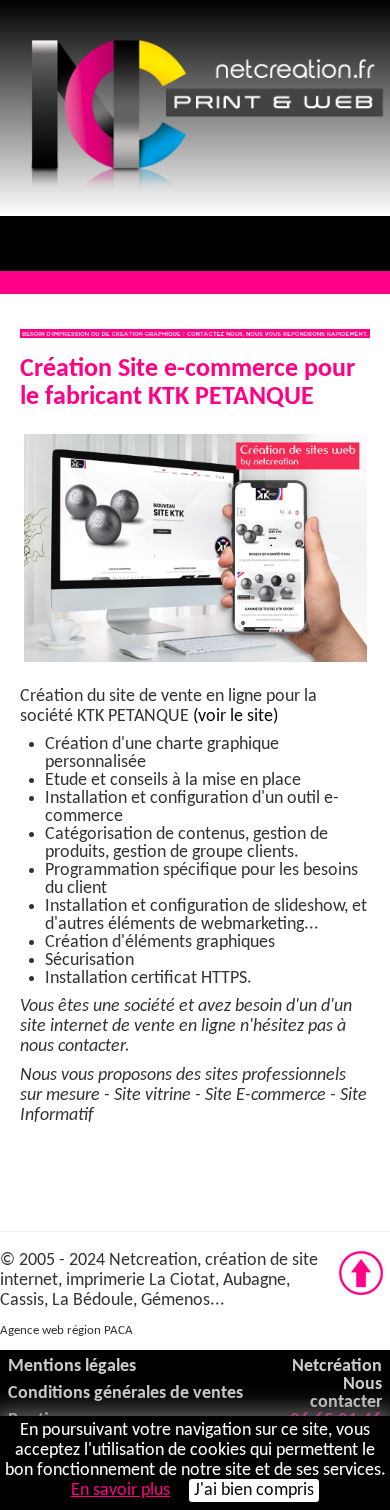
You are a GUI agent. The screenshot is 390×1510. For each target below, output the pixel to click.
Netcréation (337, 1366)
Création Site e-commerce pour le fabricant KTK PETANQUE (187, 383)
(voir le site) (233, 716)
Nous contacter (346, 1393)
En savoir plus (120, 1490)
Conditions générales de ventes (125, 1393)
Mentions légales (72, 1366)
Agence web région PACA (66, 1330)
